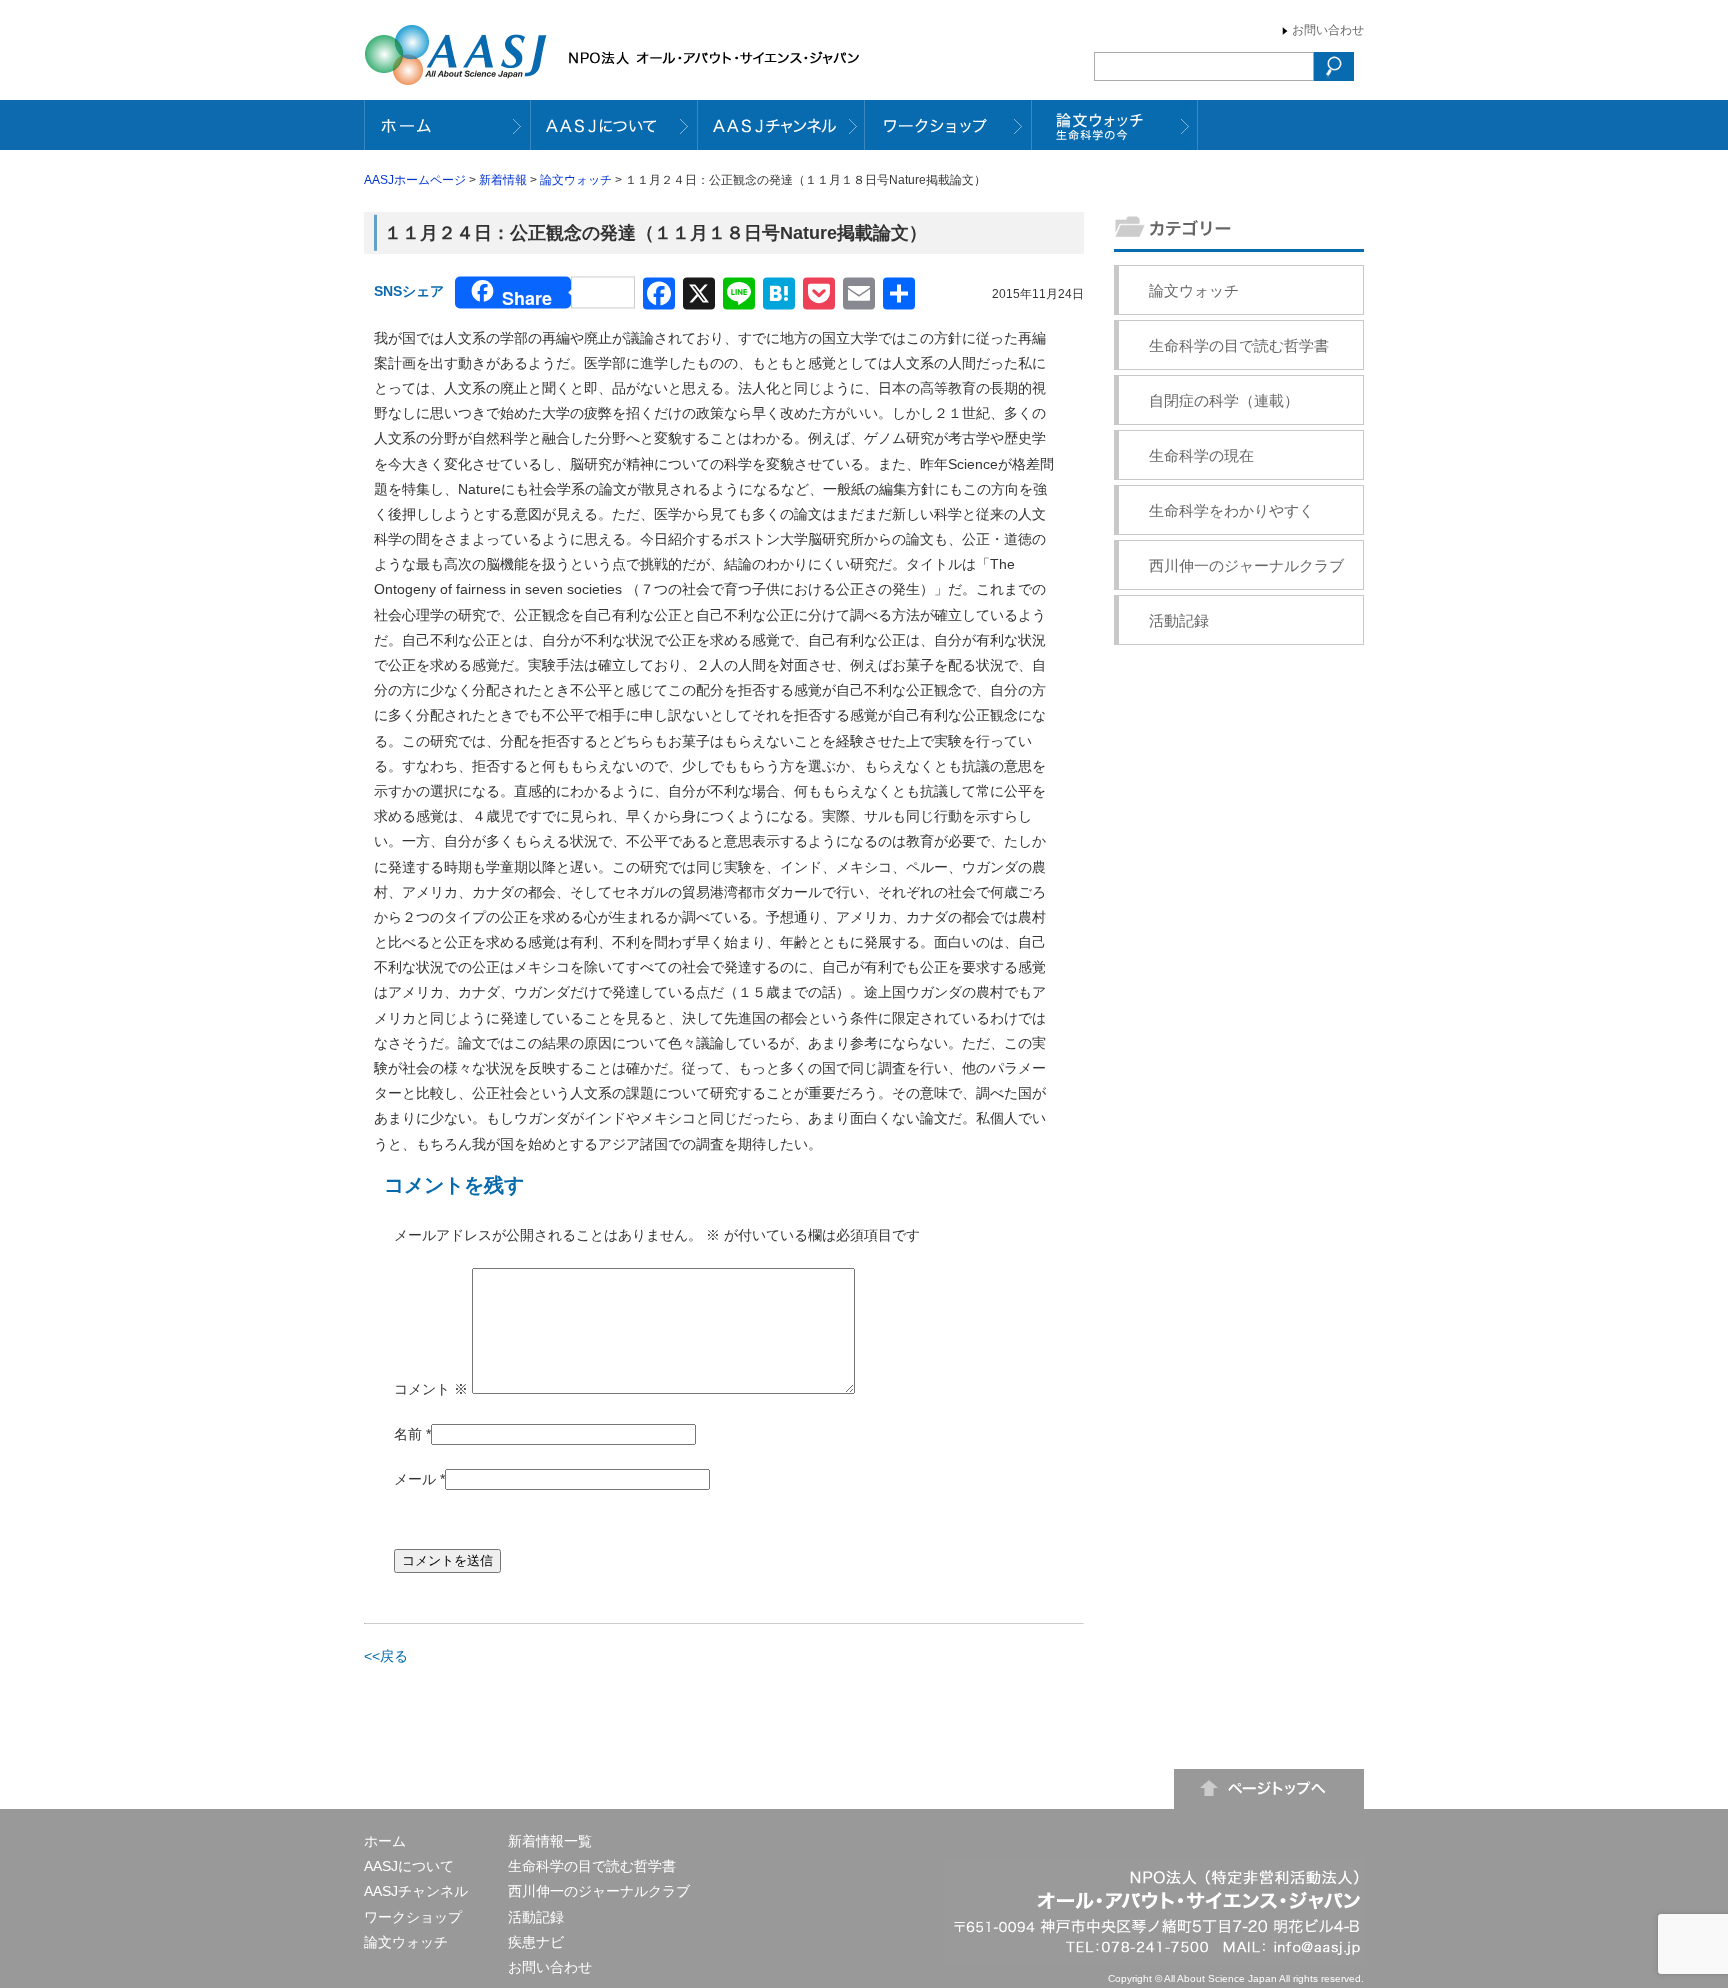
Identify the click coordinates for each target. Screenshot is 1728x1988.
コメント (431, 1389)
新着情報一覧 (550, 1841)
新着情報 (503, 180)
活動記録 (1179, 620)
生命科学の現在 (1201, 455)
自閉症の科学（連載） (1224, 400)
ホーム (385, 1841)
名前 (408, 1434)
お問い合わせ (1328, 30)
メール (415, 1479)
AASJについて (409, 1866)
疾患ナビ (536, 1942)
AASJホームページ (415, 180)
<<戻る (386, 1656)
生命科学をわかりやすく (1231, 510)
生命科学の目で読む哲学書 (1239, 345)
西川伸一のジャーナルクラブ (1246, 565)
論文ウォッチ (576, 180)
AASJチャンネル (416, 1891)
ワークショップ (413, 1917)
